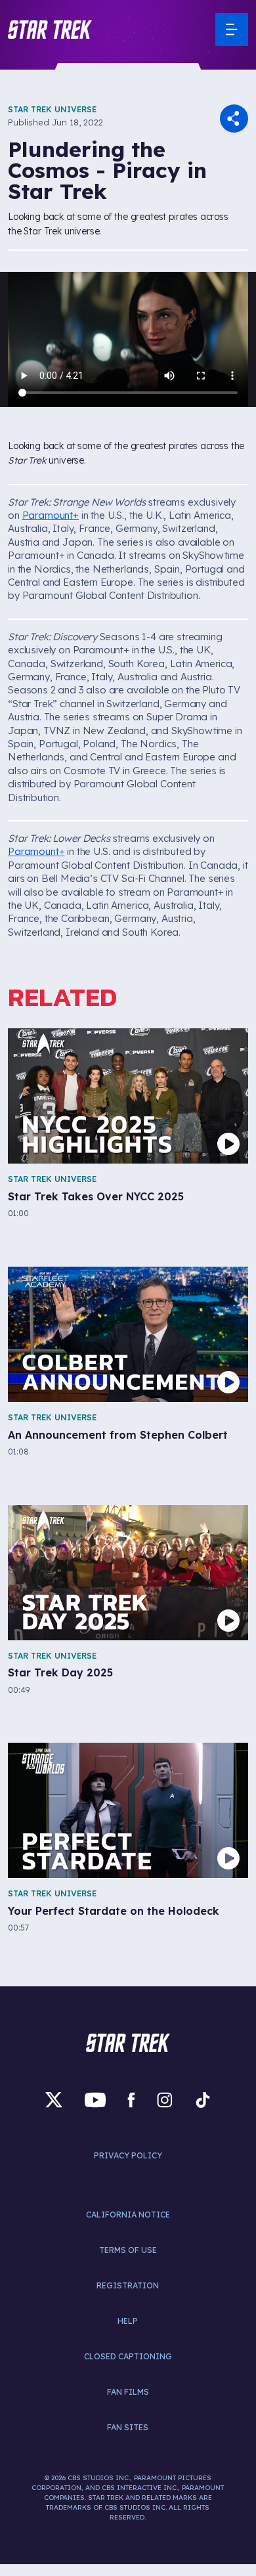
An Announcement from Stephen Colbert (118, 1435)
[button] (50, 30)
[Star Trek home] (128, 2043)
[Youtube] (95, 2100)
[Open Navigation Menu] (232, 30)
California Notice (128, 2215)
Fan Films (128, 2392)
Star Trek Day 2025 (60, 1673)
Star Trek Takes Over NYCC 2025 (96, 1197)
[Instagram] (165, 2100)
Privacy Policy (128, 2155)
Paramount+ (51, 515)
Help (128, 2321)
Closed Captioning (128, 2356)
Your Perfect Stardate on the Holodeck (114, 1911)
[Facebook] (131, 2100)
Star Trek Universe (52, 109)
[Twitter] (54, 2100)
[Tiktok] (203, 2100)
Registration (128, 2285)
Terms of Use (128, 2250)
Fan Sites (128, 2427)
